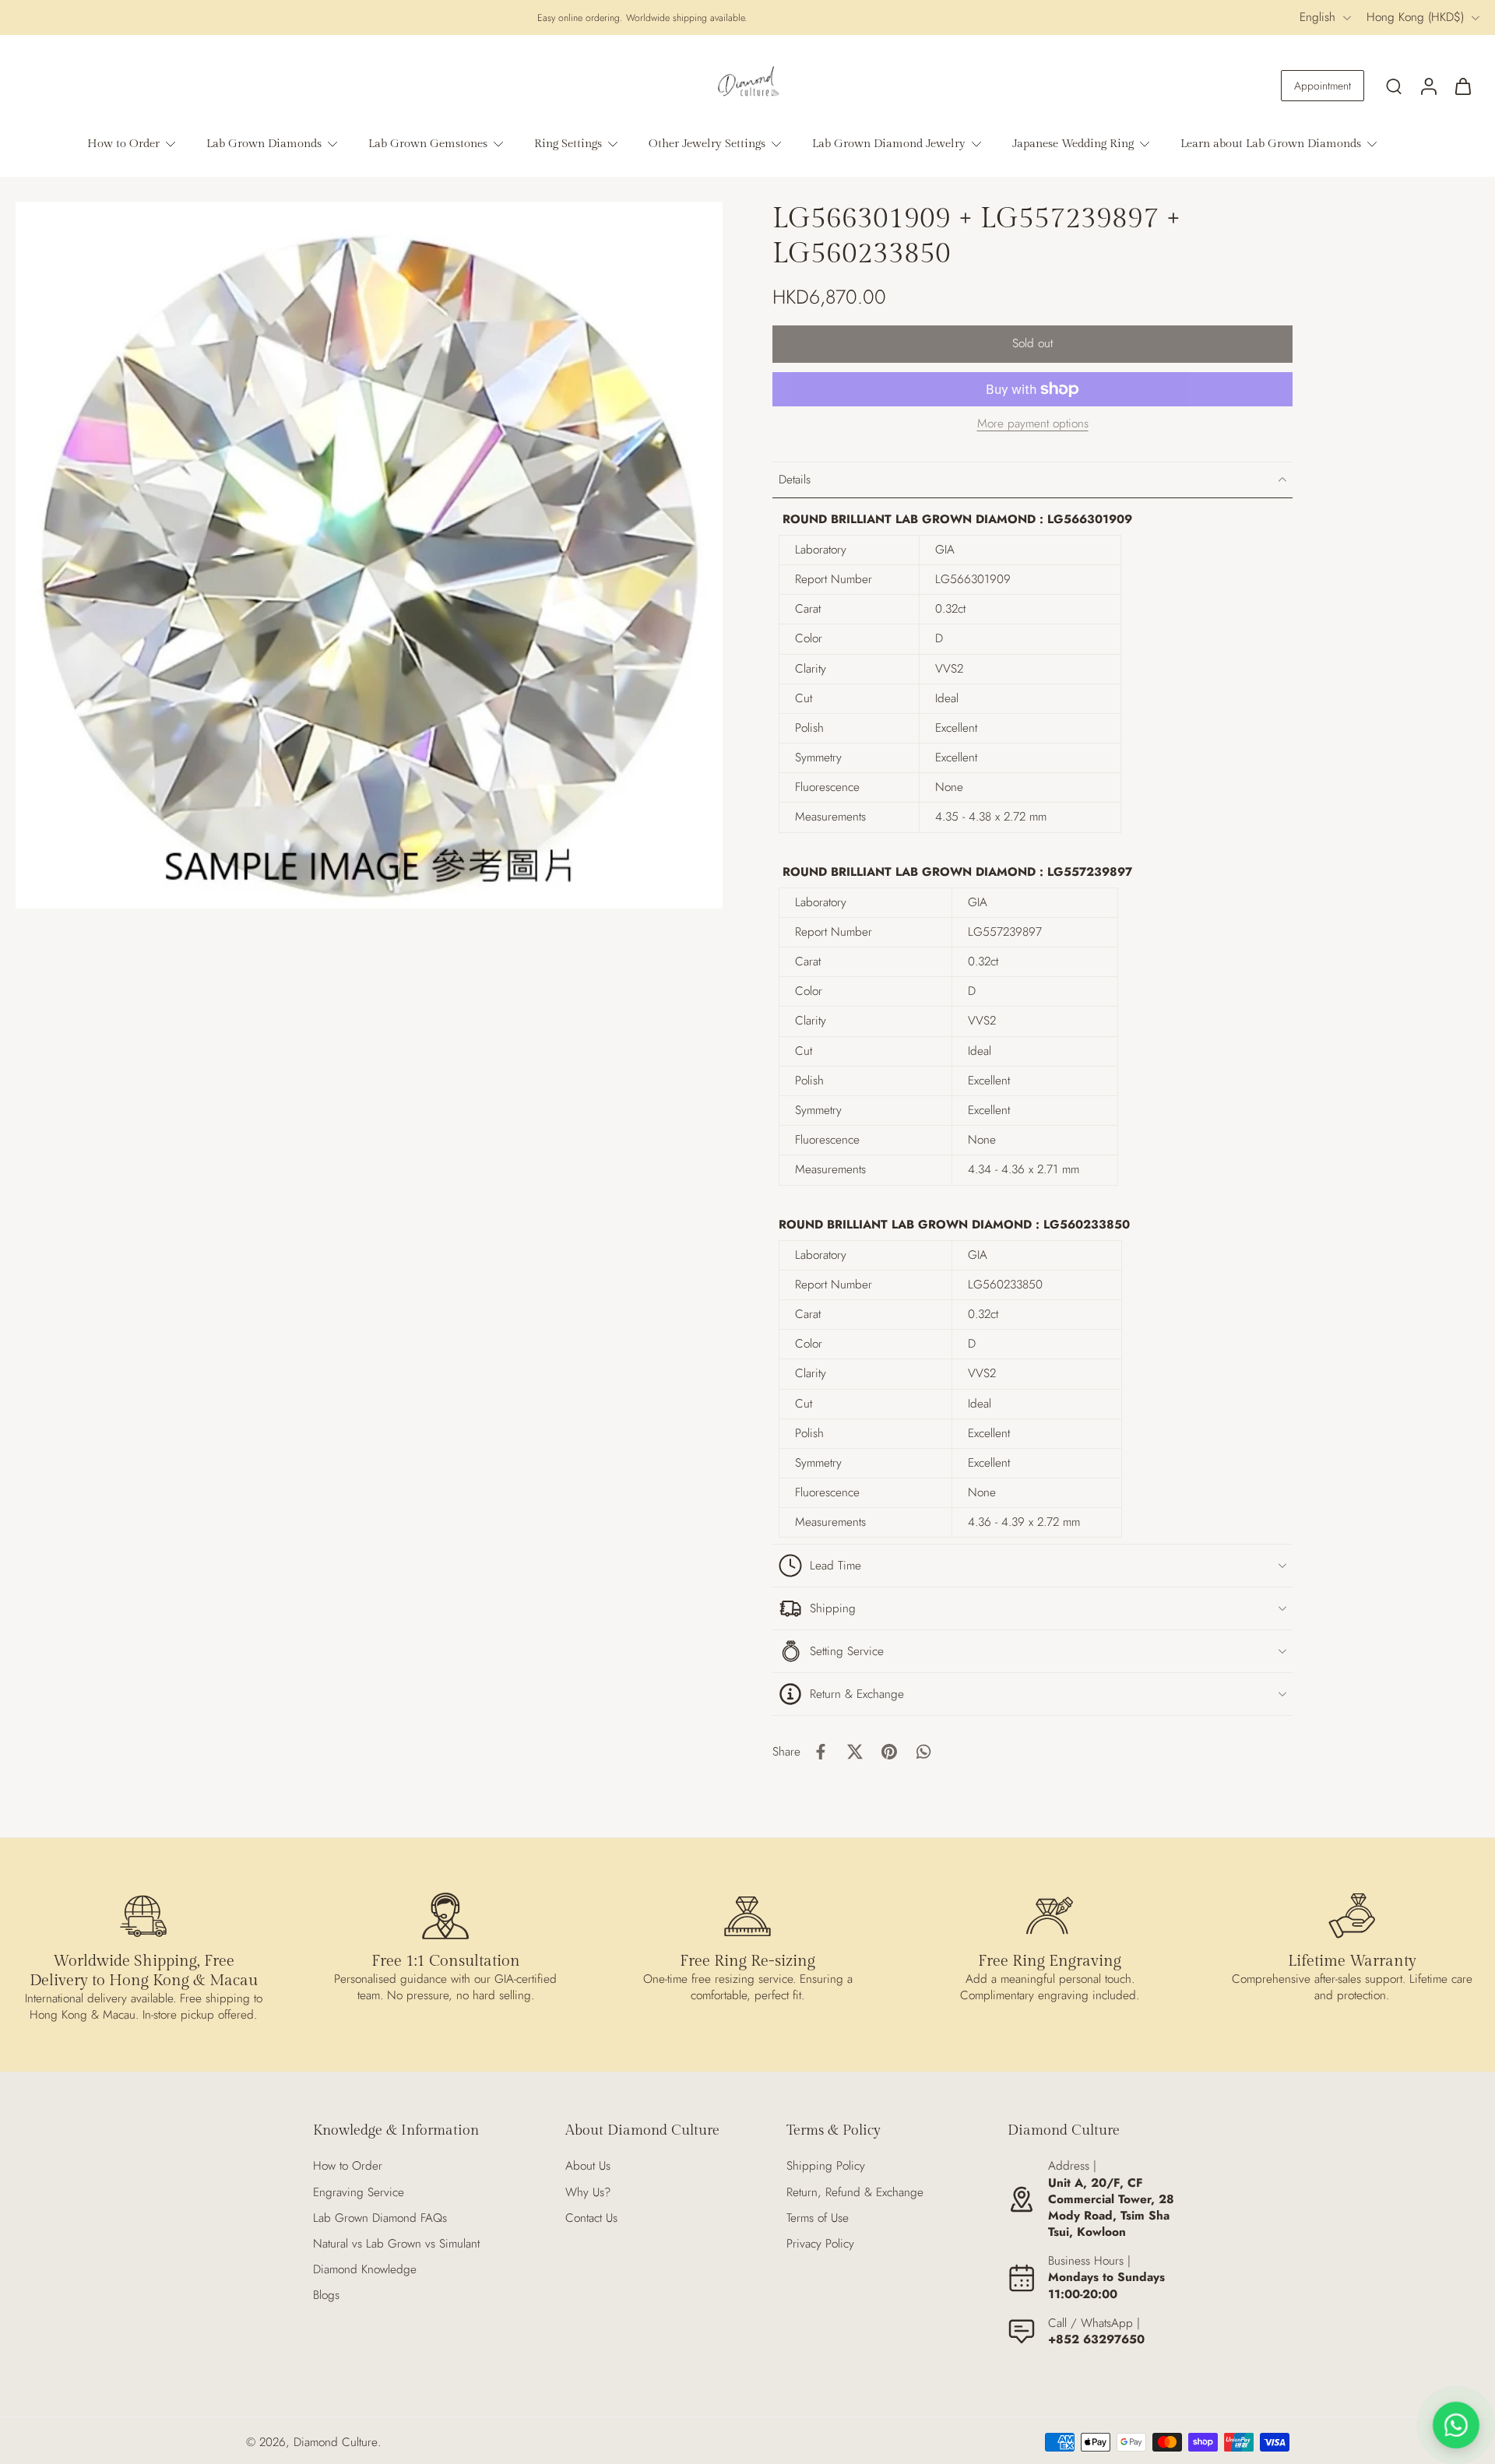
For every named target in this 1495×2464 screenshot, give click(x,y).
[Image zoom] (369, 555)
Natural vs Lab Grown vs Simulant (396, 2244)
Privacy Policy (820, 2244)
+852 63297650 (1096, 2339)
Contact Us (591, 2218)
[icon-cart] (1462, 86)
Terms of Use (818, 2218)
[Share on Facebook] (821, 1752)
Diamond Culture (336, 2442)
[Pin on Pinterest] (889, 1752)
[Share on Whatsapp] (923, 1752)
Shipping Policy (826, 2166)
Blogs (326, 2295)
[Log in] (1428, 86)
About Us (588, 2166)
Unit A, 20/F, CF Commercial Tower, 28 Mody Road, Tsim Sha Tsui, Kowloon (1111, 2208)
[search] (1394, 86)
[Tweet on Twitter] (855, 1752)
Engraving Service (359, 2193)
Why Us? (588, 2193)
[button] (1032, 344)
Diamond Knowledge (365, 2270)
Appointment (1323, 86)
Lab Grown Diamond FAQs (380, 2218)
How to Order (348, 2166)
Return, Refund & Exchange (855, 2193)
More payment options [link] (1033, 425)
